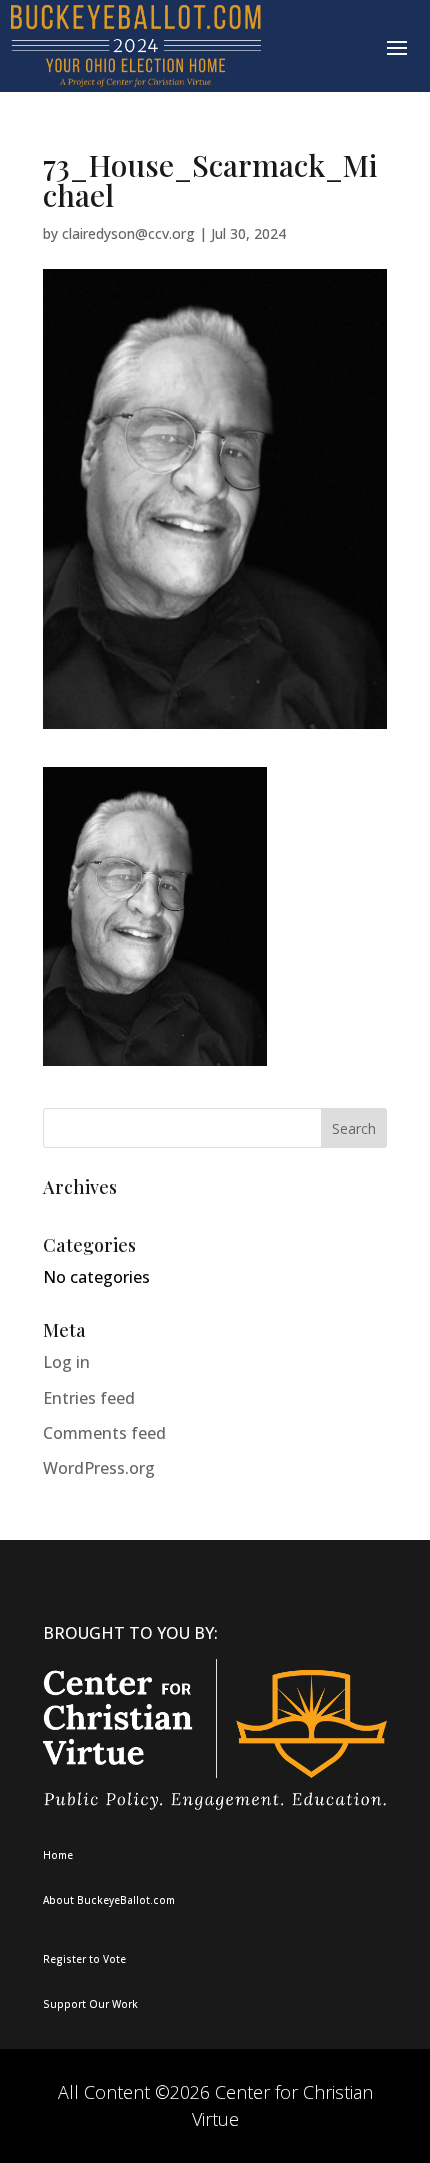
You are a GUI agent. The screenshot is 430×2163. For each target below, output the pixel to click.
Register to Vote (84, 1959)
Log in (66, 1362)
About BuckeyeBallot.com (109, 1900)
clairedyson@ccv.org (128, 233)
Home (58, 1855)
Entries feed (89, 1398)
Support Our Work (90, 2004)
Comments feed (104, 1433)
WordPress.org (99, 1468)
